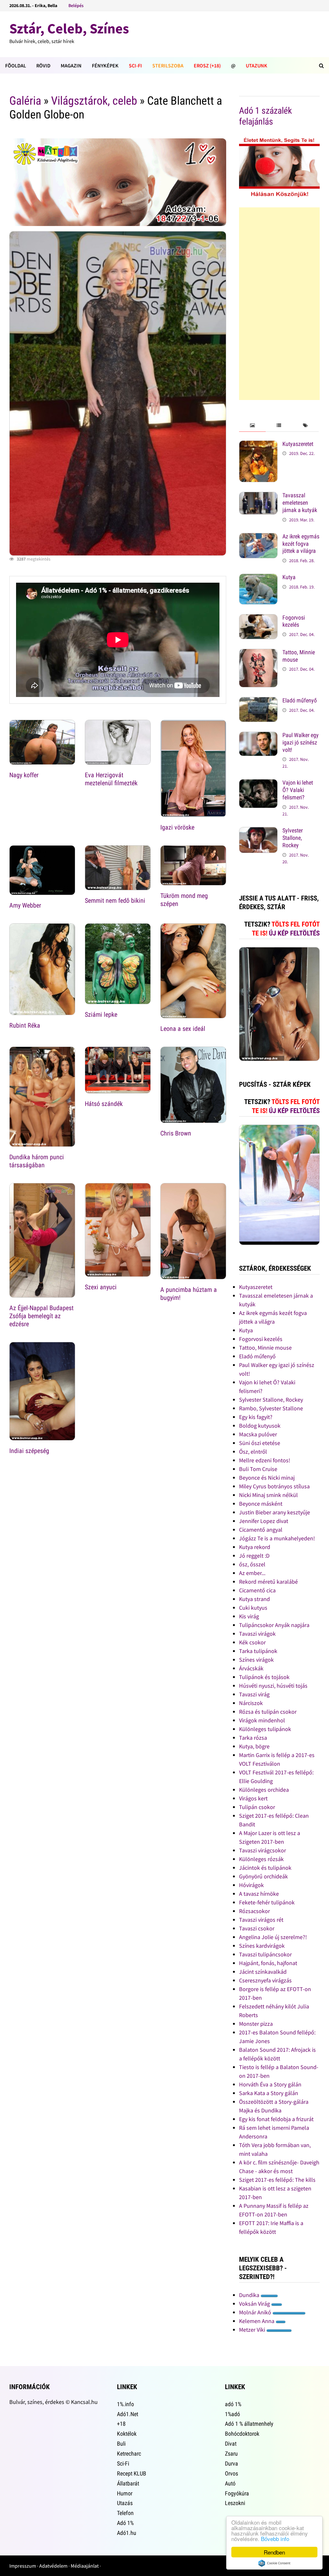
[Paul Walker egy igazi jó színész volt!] (258, 736)
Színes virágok (256, 1660)
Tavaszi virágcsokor (262, 1850)
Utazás (125, 2503)
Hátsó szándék (104, 1104)
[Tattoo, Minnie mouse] (258, 653)
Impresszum (23, 2566)
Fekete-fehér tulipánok (267, 1902)
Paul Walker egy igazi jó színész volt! (301, 742)
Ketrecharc (129, 2454)
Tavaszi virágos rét (261, 1920)
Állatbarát (128, 2483)
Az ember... (252, 1573)
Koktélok (127, 2434)
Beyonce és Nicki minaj (267, 1478)
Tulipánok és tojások (264, 1677)
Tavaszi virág (254, 1694)
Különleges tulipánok (265, 1729)
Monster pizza (256, 2024)
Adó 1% (125, 2523)
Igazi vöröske (177, 827)
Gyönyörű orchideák (263, 1876)
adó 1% (233, 2404)
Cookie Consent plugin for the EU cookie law (274, 2563)
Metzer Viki (253, 2330)
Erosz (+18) (207, 65)
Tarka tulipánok (258, 1651)
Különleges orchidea (264, 1790)
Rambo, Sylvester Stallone (271, 1408)
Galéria (25, 101)
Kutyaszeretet (298, 444)
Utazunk (257, 65)
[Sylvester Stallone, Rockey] (258, 831)
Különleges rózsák (261, 1859)
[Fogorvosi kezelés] (258, 618)
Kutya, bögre (254, 1746)
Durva (231, 2463)
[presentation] (252, 426)
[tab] (252, 426)
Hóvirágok (251, 1885)
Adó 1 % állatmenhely (249, 2424)
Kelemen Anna (257, 2321)
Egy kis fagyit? (256, 1417)
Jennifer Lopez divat (264, 1521)
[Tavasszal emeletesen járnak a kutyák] (258, 496)
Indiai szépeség (29, 1451)
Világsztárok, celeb (94, 101)
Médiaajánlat (85, 2566)
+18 (121, 2424)
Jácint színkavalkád (263, 1972)
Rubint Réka (25, 1025)
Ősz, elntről (253, 1452)
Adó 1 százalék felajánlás (266, 116)
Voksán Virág (255, 2304)
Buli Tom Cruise (258, 1469)
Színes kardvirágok (262, 1946)
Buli (121, 2444)
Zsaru (231, 2454)
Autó (230, 2483)
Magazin (71, 65)
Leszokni (235, 2503)
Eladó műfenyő (300, 700)
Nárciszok (251, 1703)
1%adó (232, 2414)
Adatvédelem (53, 2566)
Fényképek (105, 65)
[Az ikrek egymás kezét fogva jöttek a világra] (258, 537)
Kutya (289, 577)
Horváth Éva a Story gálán (270, 2084)
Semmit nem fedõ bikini (115, 901)
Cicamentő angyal (261, 1530)
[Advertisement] (279, 304)
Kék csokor (252, 1642)
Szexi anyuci (101, 1287)
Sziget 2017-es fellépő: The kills (277, 2180)
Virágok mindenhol (262, 1720)
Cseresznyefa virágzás (265, 1980)
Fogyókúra (237, 2493)
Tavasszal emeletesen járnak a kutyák (300, 503)
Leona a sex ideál (183, 1029)
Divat (231, 2444)
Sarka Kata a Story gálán (269, 2093)
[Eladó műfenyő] (258, 701)
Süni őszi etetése (260, 1443)
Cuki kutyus (253, 1608)
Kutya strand (254, 1599)
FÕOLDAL (16, 65)
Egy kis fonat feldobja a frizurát (276, 2119)
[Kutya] (258, 578)
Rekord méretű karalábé (268, 1582)
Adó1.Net (128, 2414)
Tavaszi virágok (257, 1634)
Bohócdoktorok (242, 2434)
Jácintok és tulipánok (265, 1868)
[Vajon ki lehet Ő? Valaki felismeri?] (258, 783)
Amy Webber (25, 905)
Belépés (76, 5)
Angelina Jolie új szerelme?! (273, 1937)
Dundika (250, 2295)
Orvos (231, 2473)
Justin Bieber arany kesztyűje (275, 1512)
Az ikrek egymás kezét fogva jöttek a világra (301, 544)
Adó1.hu (127, 2533)
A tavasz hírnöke (259, 1894)
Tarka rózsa (253, 1738)
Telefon (125, 2513)
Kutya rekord (255, 1547)
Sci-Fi (135, 65)
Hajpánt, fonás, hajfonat (268, 1963)
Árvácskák (251, 1668)
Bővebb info (275, 2539)
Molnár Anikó (256, 2312)
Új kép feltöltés (294, 933)
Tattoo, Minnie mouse (265, 1348)
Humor (125, 2493)
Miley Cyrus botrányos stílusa (274, 1486)
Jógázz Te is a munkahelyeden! (277, 1538)
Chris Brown (176, 1133)
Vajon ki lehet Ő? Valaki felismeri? (298, 790)
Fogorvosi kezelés (294, 621)
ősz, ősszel (252, 1564)
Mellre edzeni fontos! (265, 1460)
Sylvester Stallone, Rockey (293, 838)
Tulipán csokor (257, 1807)
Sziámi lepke (101, 1014)
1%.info (125, 2404)
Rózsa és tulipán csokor (268, 1712)
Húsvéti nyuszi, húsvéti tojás (273, 1686)
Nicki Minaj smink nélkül (268, 1495)
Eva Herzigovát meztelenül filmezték (111, 779)
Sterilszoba (168, 65)
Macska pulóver (258, 1434)
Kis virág (249, 1616)
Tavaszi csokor (257, 1928)
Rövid (43, 65)
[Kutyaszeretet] (258, 445)
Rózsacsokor (254, 1911)
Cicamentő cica (257, 1590)
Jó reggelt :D (254, 1556)
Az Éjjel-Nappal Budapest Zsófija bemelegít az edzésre (41, 1316)
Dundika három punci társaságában (37, 1161)
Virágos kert (253, 1798)
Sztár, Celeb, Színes (69, 28)
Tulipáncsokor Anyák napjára (274, 1625)
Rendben (274, 2552)
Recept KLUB (132, 2473)
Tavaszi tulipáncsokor (265, 1954)
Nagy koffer (24, 775)
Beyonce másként (261, 1504)
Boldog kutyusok (260, 1426)
